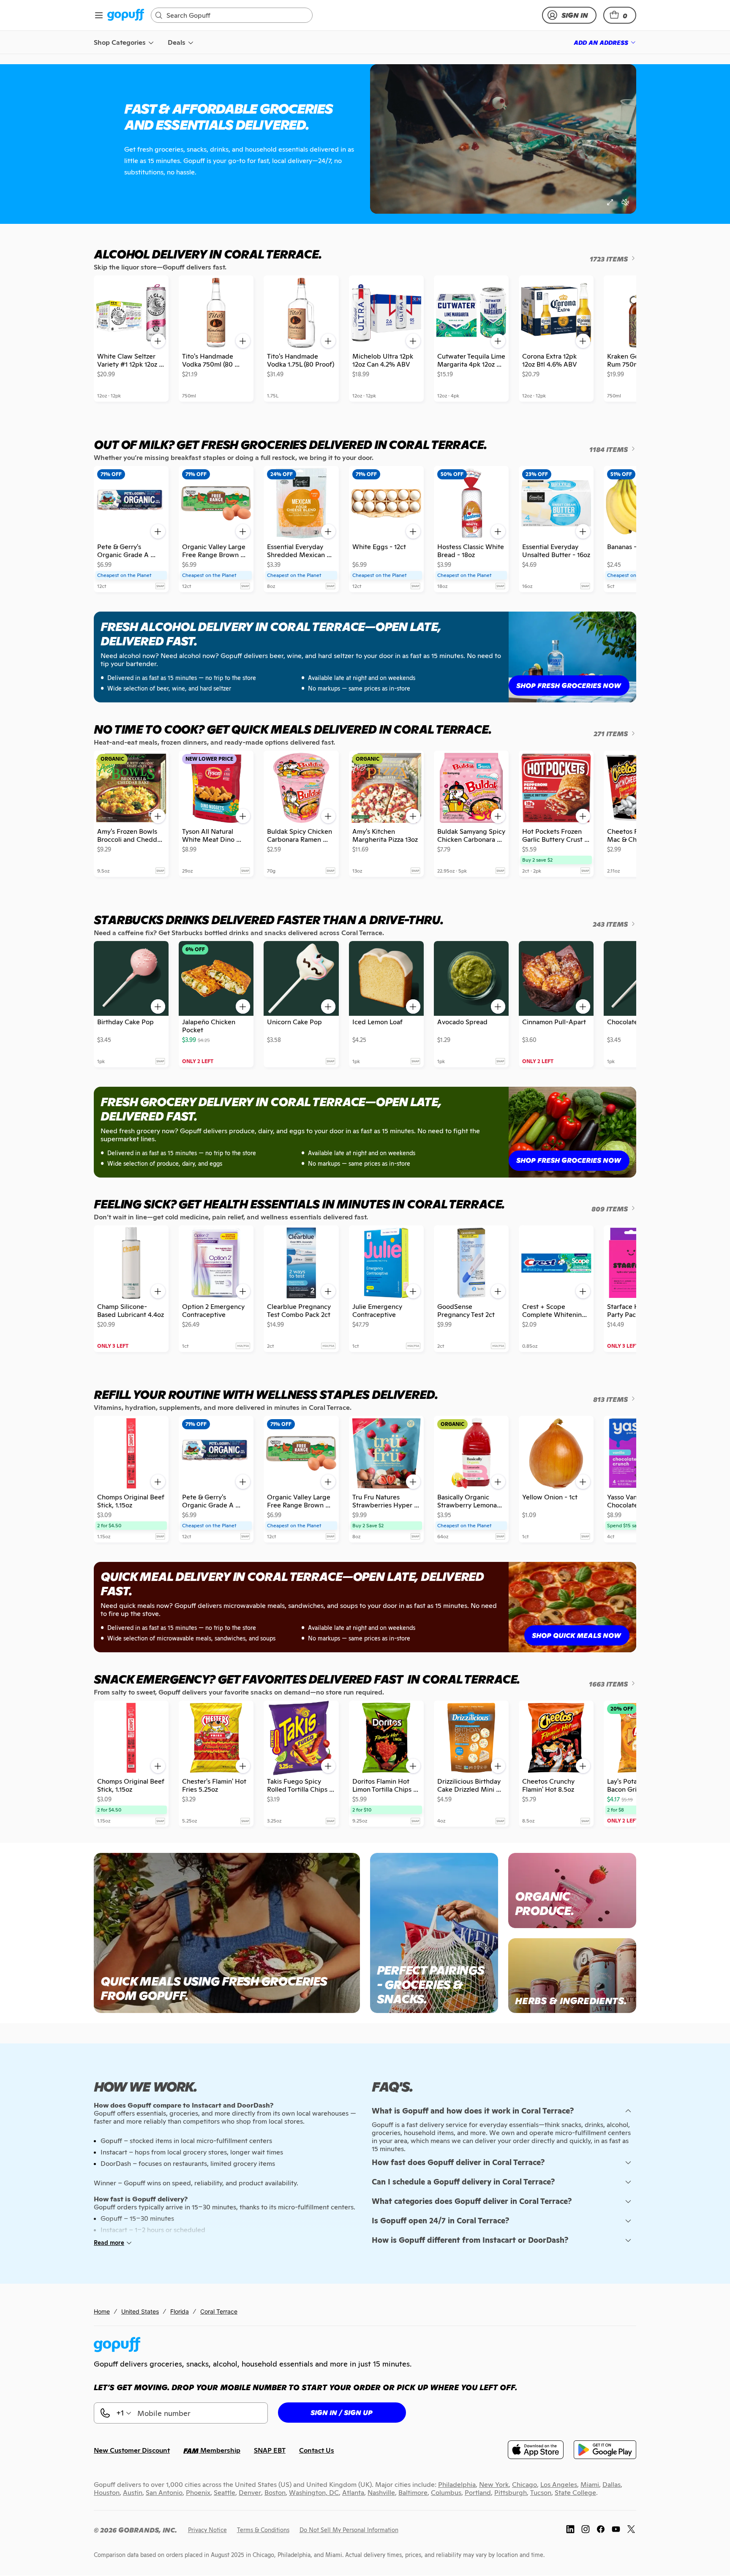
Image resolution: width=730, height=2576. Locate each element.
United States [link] (140, 2311)
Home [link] (102, 2311)
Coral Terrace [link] (219, 2311)
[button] (620, 15)
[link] (126, 15)
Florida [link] (180, 2311)
